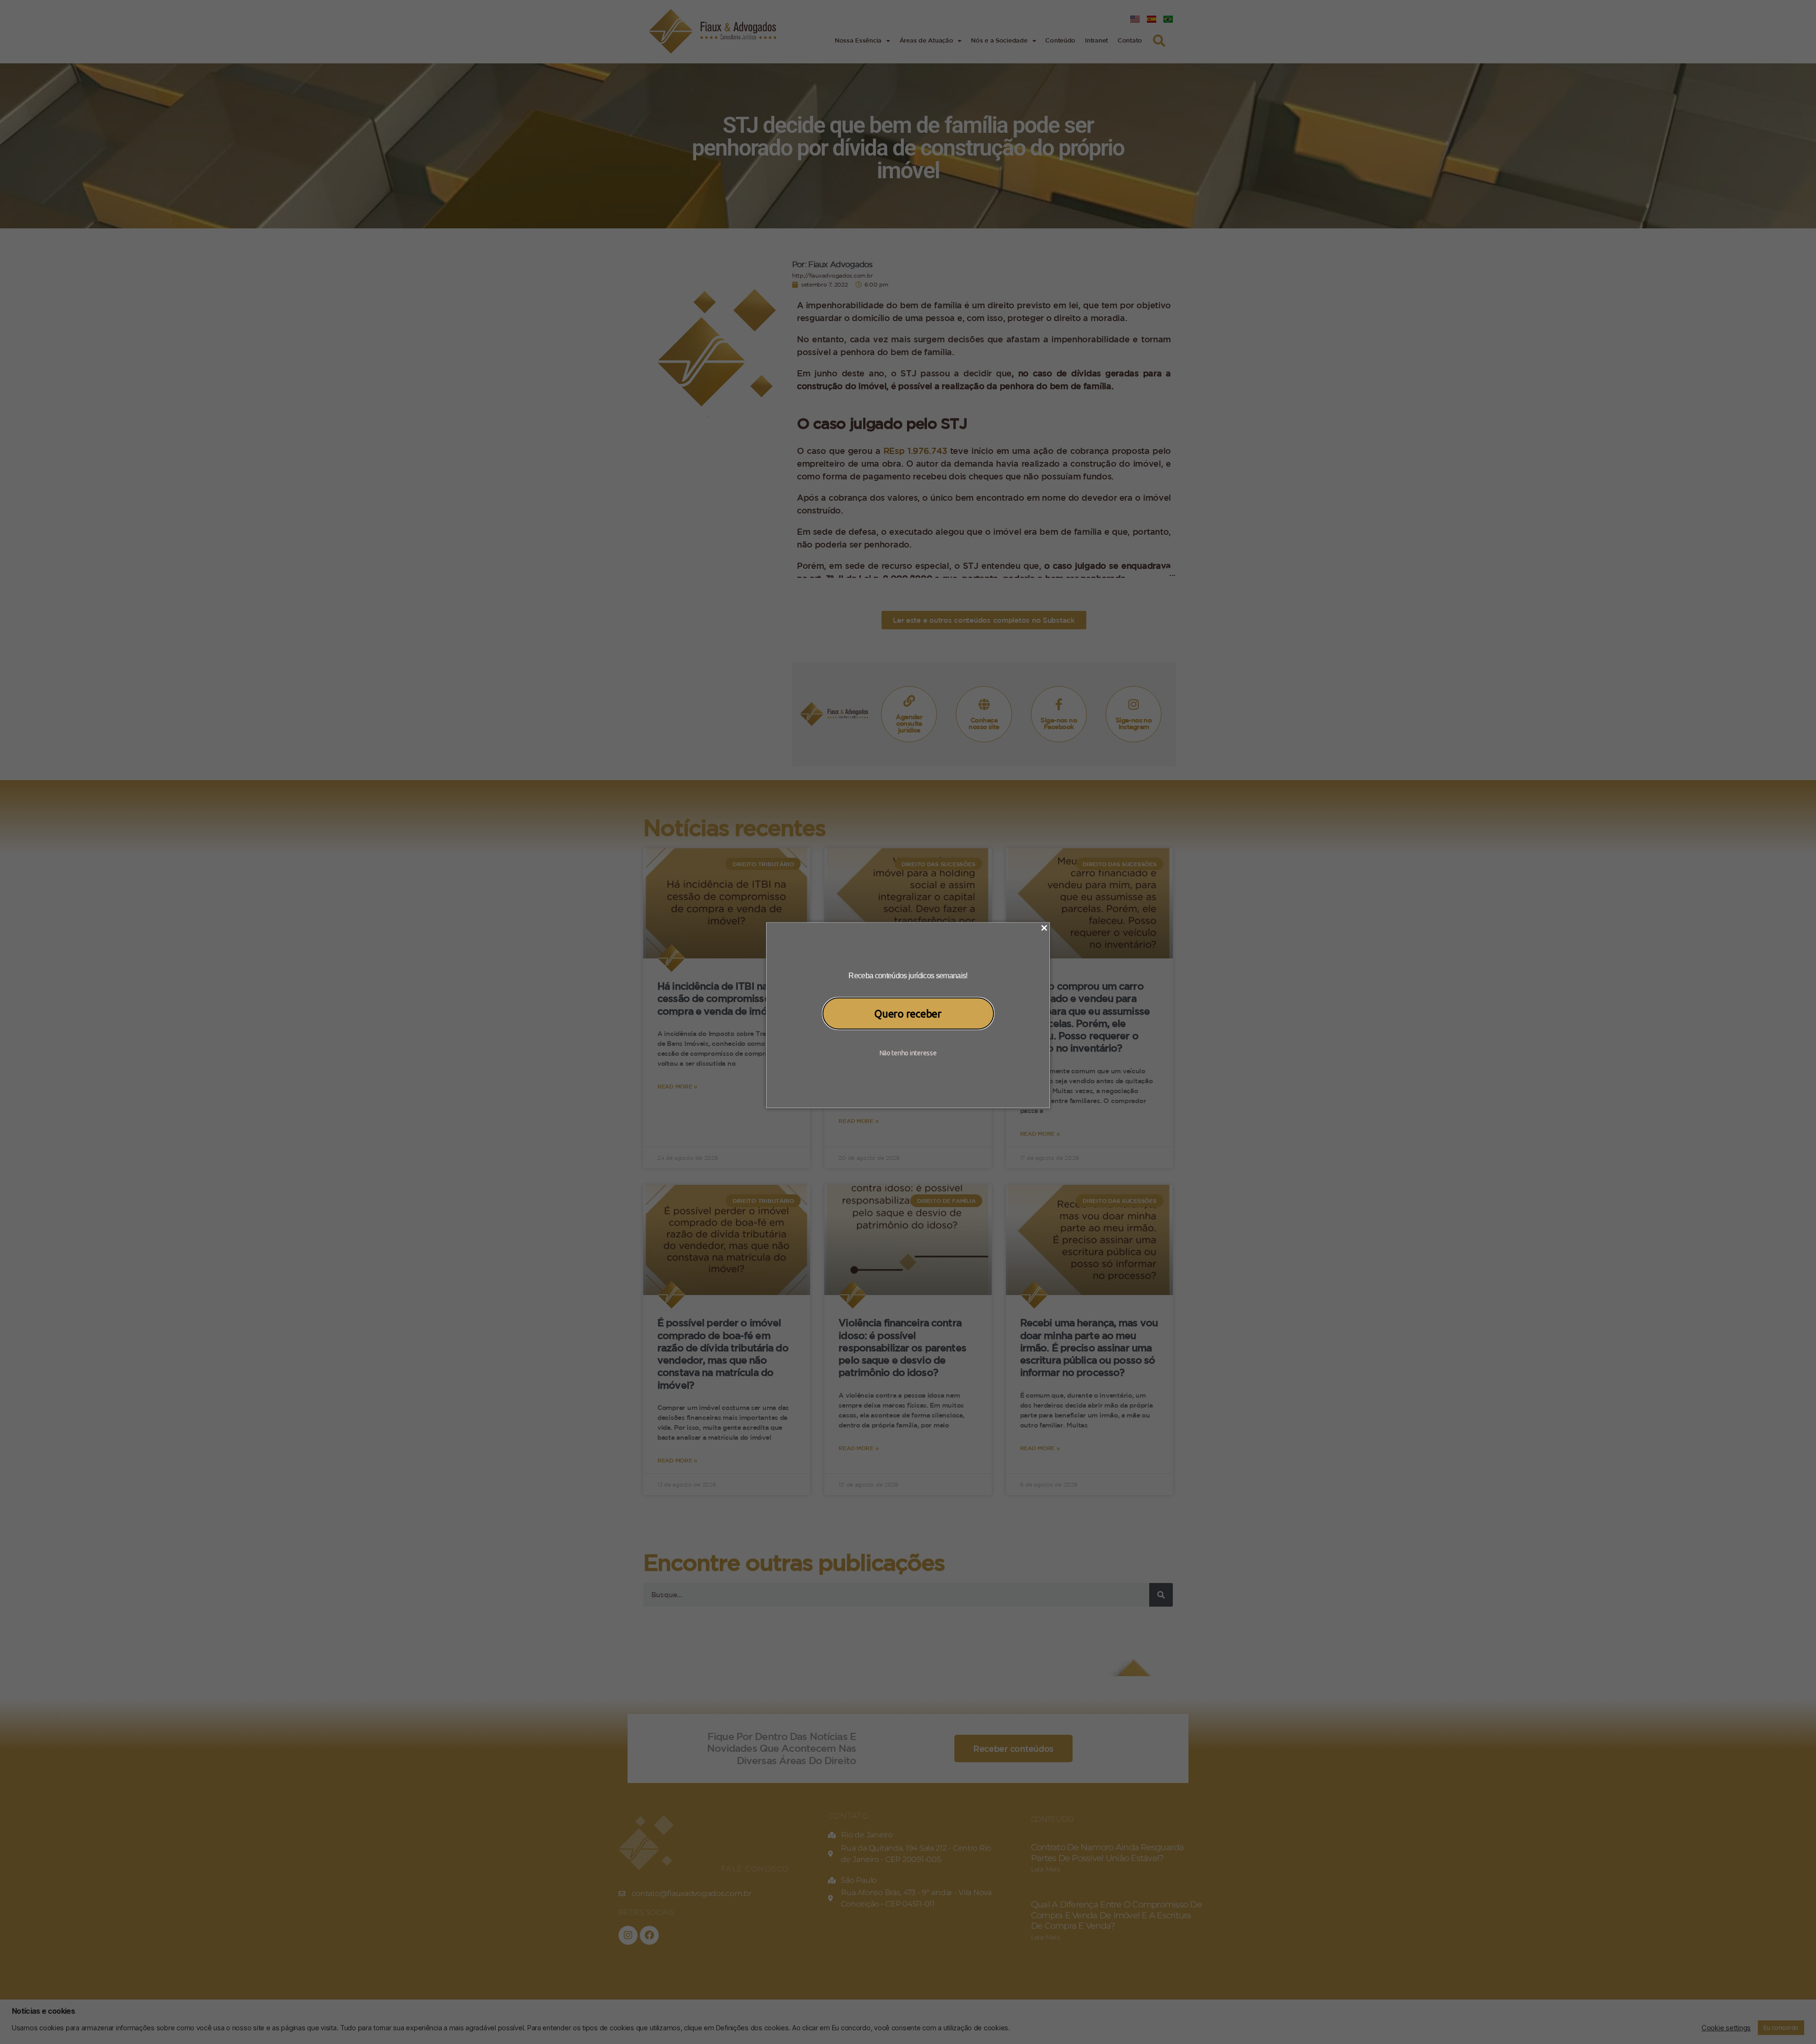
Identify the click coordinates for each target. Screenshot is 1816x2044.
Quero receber (908, 1013)
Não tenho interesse (908, 1052)
